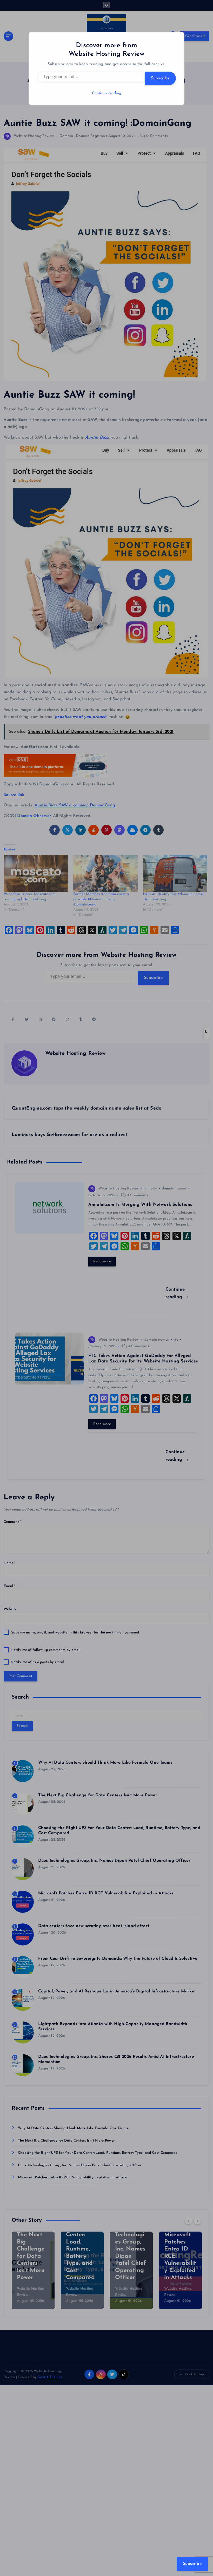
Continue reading (106, 93)
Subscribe (160, 78)
